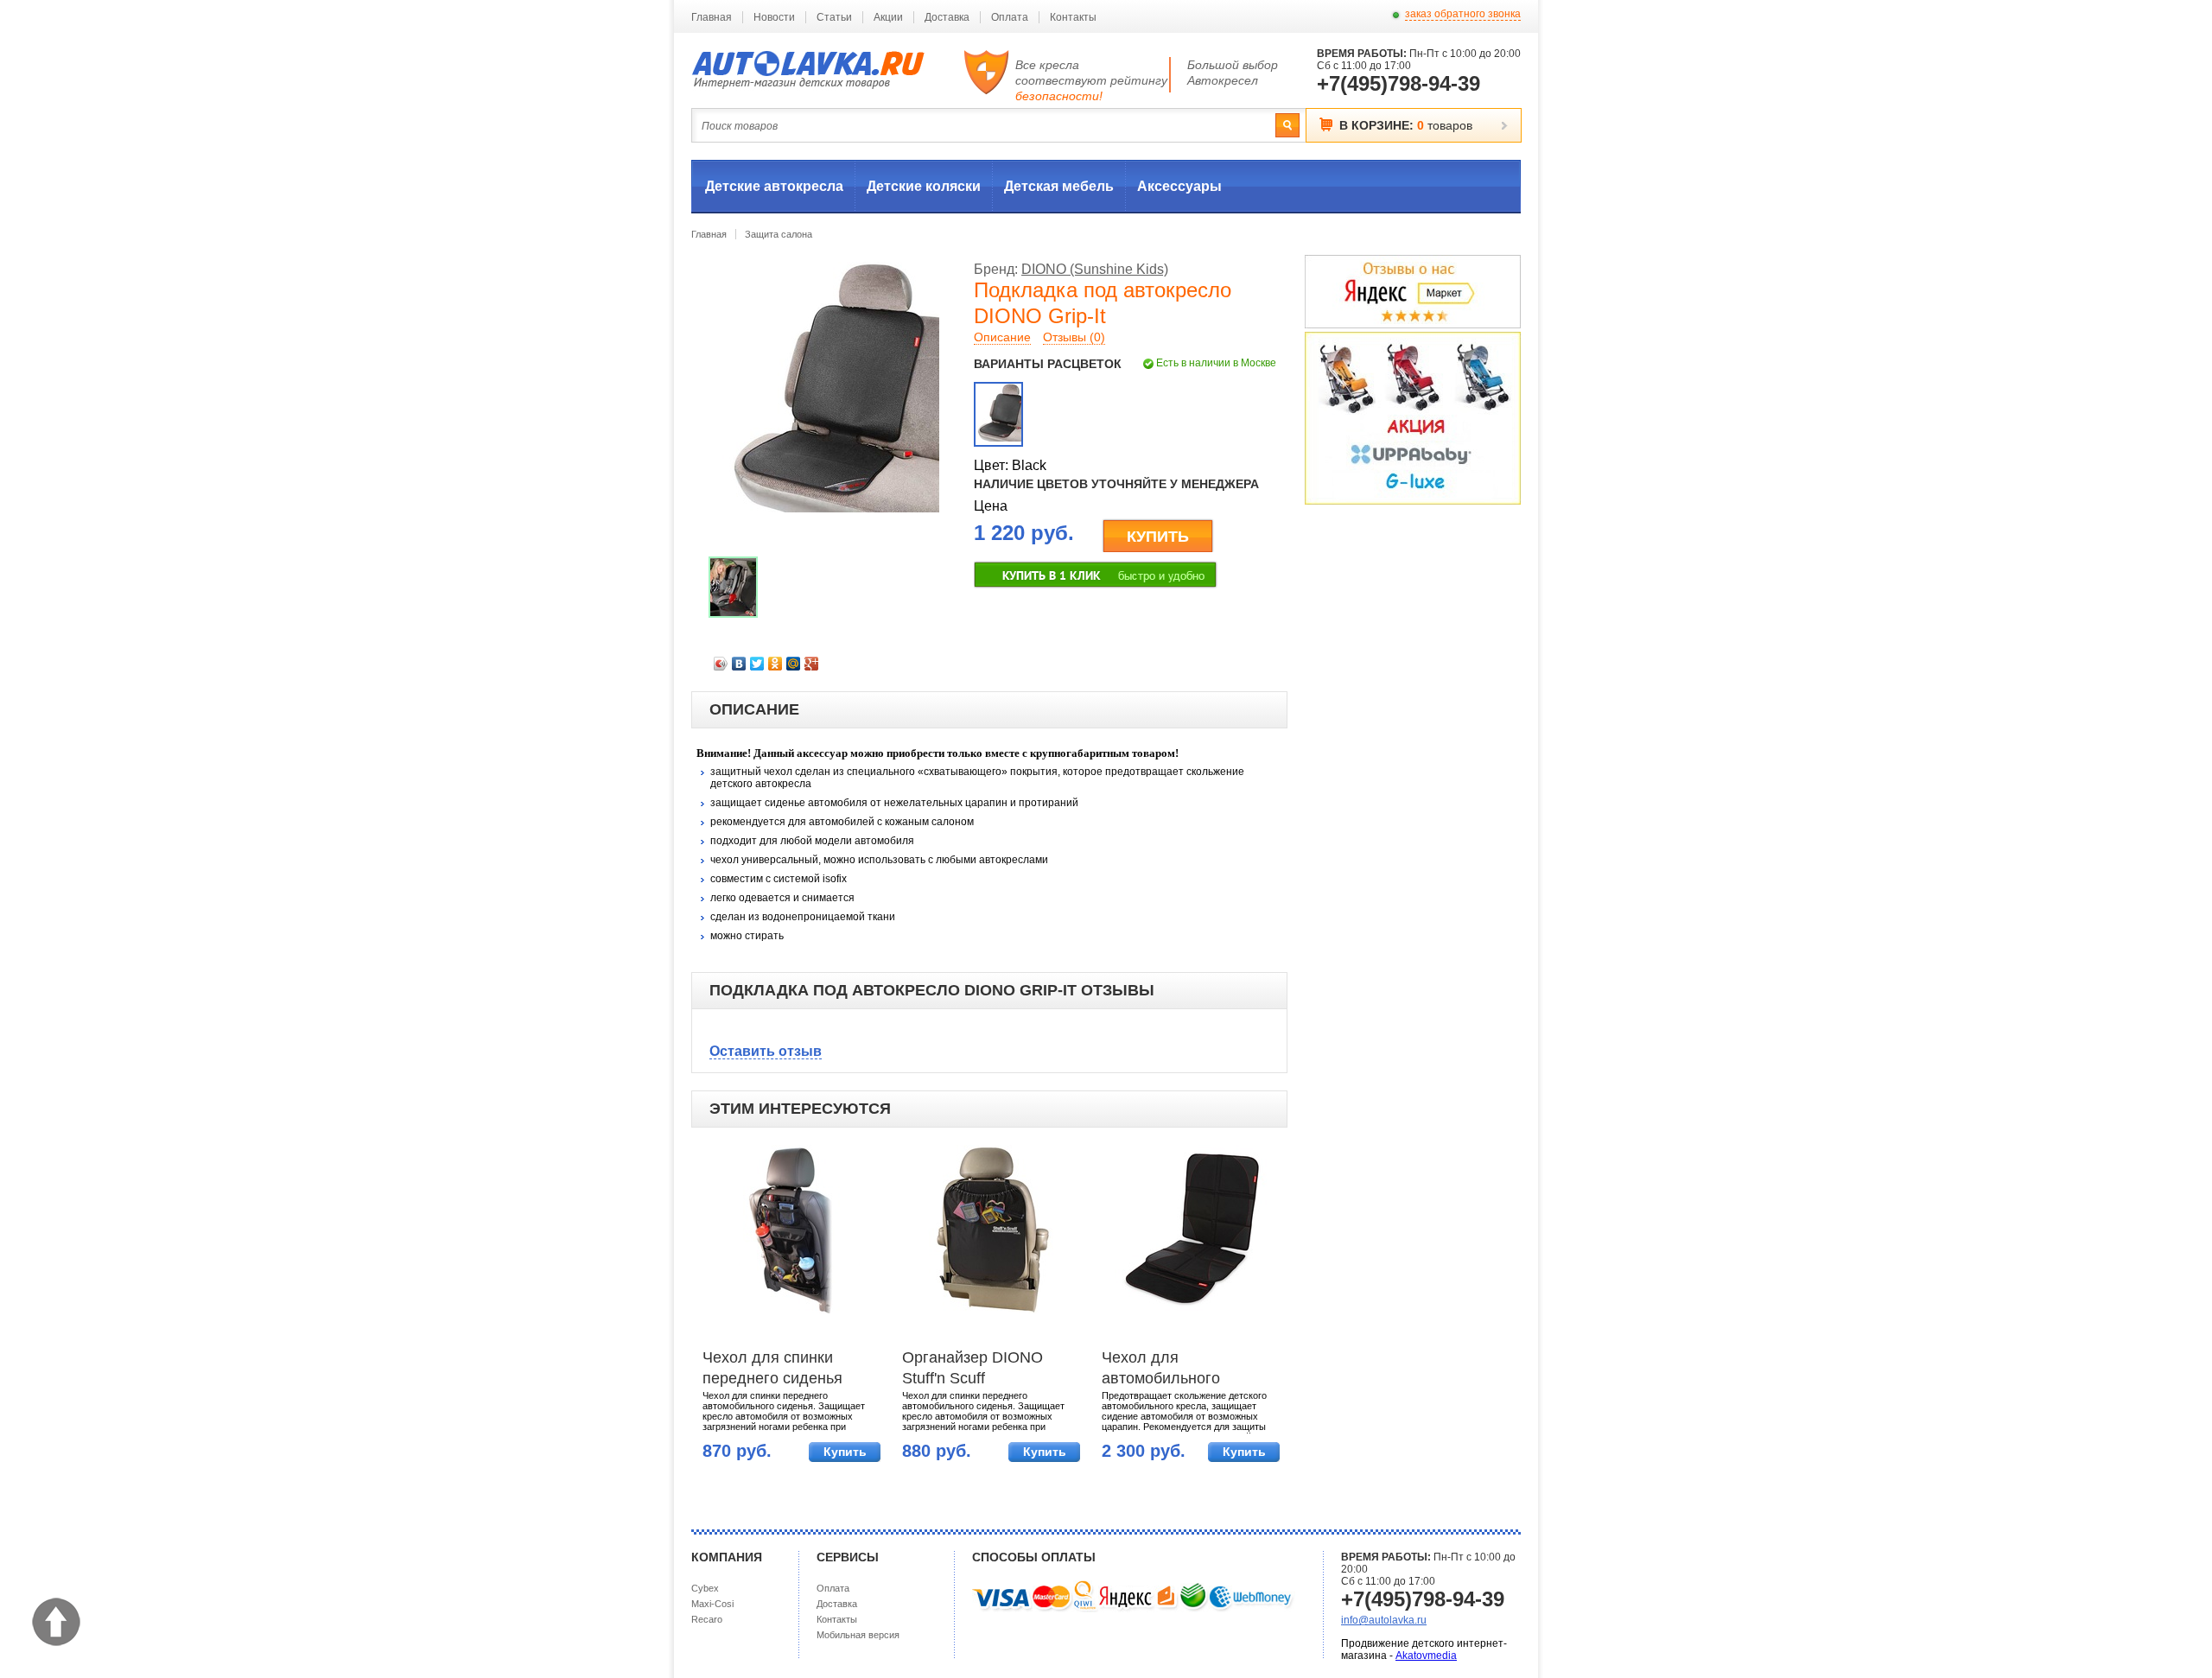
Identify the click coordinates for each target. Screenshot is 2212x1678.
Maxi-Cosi (712, 1604)
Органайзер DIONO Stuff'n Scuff (973, 1368)
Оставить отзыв (766, 1051)
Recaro (707, 1619)
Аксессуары (1179, 186)
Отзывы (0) (1074, 337)
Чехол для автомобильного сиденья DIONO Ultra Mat (1178, 1370)
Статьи (834, 17)
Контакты (1073, 17)
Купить (845, 1452)
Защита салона (779, 234)
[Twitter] (757, 664)
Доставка (947, 17)
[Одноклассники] (775, 664)
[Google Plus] (812, 664)
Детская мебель (1059, 186)
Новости (774, 17)
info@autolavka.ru (1384, 1620)
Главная (712, 17)
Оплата (1010, 17)
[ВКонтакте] (739, 664)
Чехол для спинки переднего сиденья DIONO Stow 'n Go (772, 1370)
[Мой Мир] (794, 664)
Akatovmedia (1426, 1656)
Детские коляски (924, 186)
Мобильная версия (858, 1635)
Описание (1002, 337)
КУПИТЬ (1158, 537)
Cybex (705, 1588)
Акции (888, 17)
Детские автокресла (774, 186)
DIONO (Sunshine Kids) (1095, 269)
